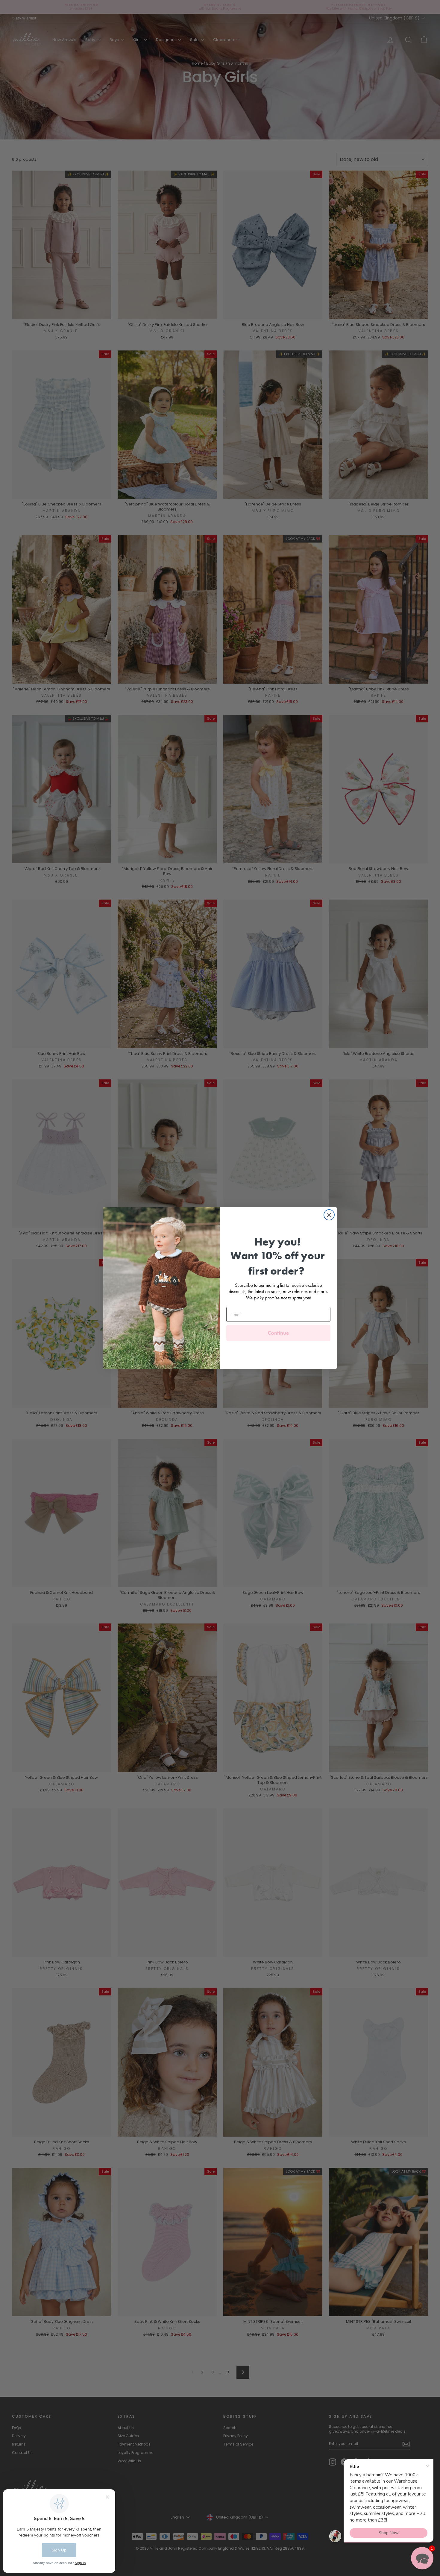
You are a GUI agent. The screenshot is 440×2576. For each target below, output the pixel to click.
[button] (422, 2558)
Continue (278, 1333)
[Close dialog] (329, 1215)
